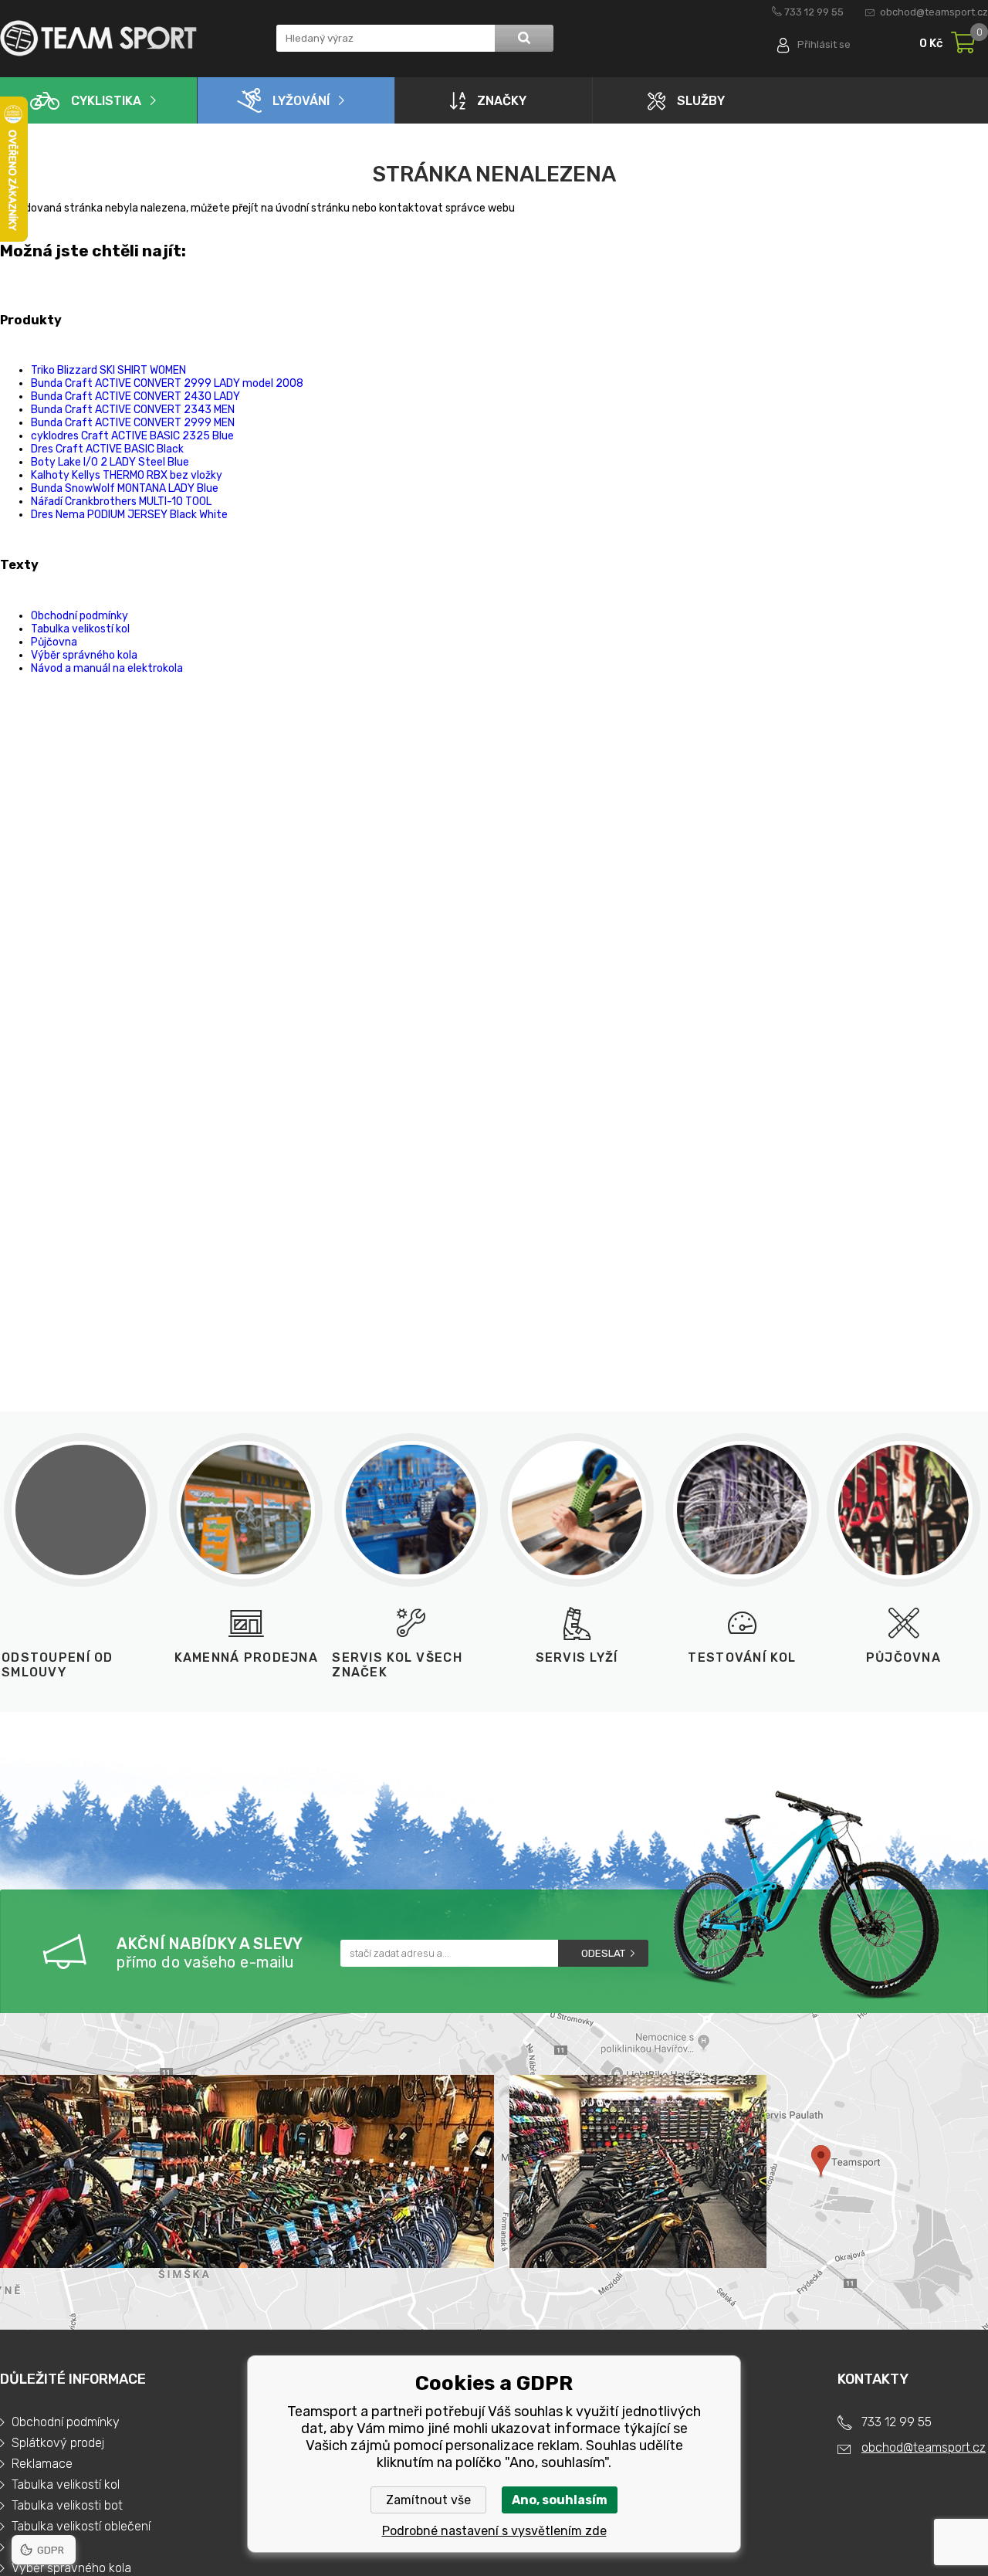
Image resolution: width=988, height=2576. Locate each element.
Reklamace (42, 2464)
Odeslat (603, 1953)
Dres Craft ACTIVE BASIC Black (107, 449)
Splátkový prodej (58, 2443)
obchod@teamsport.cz (934, 12)
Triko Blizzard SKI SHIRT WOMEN (108, 370)
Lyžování (301, 101)
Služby (701, 101)
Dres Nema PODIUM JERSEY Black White (129, 515)
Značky (502, 101)
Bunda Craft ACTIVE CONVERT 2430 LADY (135, 397)
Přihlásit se (824, 44)
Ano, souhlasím (560, 2500)
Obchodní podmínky (80, 616)
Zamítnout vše (428, 2500)
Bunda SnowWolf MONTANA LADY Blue (125, 488)
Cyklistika (106, 101)
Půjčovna (54, 642)
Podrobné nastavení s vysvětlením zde (494, 2531)
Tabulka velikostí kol (80, 629)
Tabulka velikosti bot (67, 2505)
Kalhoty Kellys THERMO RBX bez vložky (127, 475)
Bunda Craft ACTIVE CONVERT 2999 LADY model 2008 (167, 383)
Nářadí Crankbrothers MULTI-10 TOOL (121, 502)
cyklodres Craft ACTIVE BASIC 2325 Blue (132, 436)
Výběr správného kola (84, 655)
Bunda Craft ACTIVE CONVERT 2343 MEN (133, 410)
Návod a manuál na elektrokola (107, 668)
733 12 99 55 (814, 12)
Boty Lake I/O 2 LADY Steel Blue (110, 462)
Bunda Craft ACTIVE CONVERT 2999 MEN (133, 423)
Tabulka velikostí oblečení (81, 2526)
